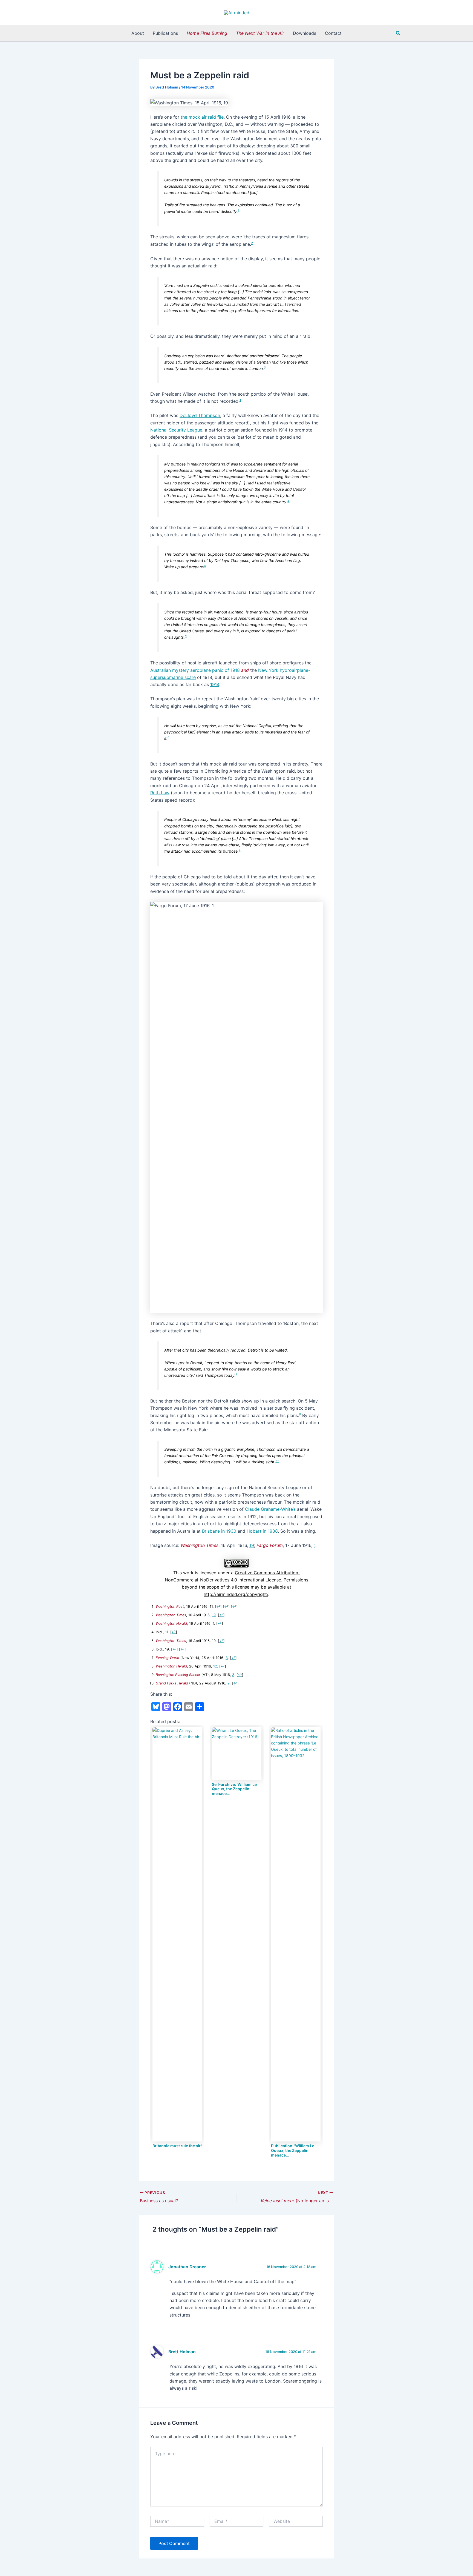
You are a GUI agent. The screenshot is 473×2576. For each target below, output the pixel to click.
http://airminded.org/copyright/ (236, 1594)
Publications (165, 33)
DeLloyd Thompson (200, 415)
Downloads (305, 33)
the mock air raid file (202, 117)
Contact (333, 33)
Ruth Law (160, 793)
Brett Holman (182, 2352)
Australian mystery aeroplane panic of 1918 (195, 670)
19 (252, 1545)
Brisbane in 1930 (219, 1531)
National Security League (176, 430)
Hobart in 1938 (262, 1531)
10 (277, 1461)
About (138, 33)
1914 (215, 684)
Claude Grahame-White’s (270, 1509)
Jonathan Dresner (187, 2267)
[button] (398, 33)
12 (215, 1666)
